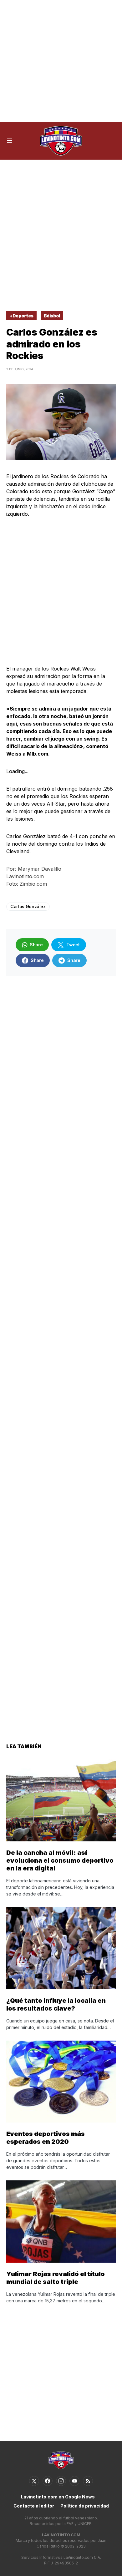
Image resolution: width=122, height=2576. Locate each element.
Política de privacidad (85, 2506)
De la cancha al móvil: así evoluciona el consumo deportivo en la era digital (60, 1860)
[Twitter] (34, 2481)
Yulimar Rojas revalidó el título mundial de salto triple (56, 2278)
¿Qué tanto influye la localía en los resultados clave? (56, 2004)
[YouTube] (74, 2481)
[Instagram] (61, 2481)
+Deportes (21, 316)
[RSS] (88, 2481)
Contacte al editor (34, 2506)
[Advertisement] (61, 61)
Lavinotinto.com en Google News (58, 2497)
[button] (10, 141)
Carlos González (28, 906)
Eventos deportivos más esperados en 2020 (46, 2138)
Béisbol (52, 316)
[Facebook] (48, 2481)
